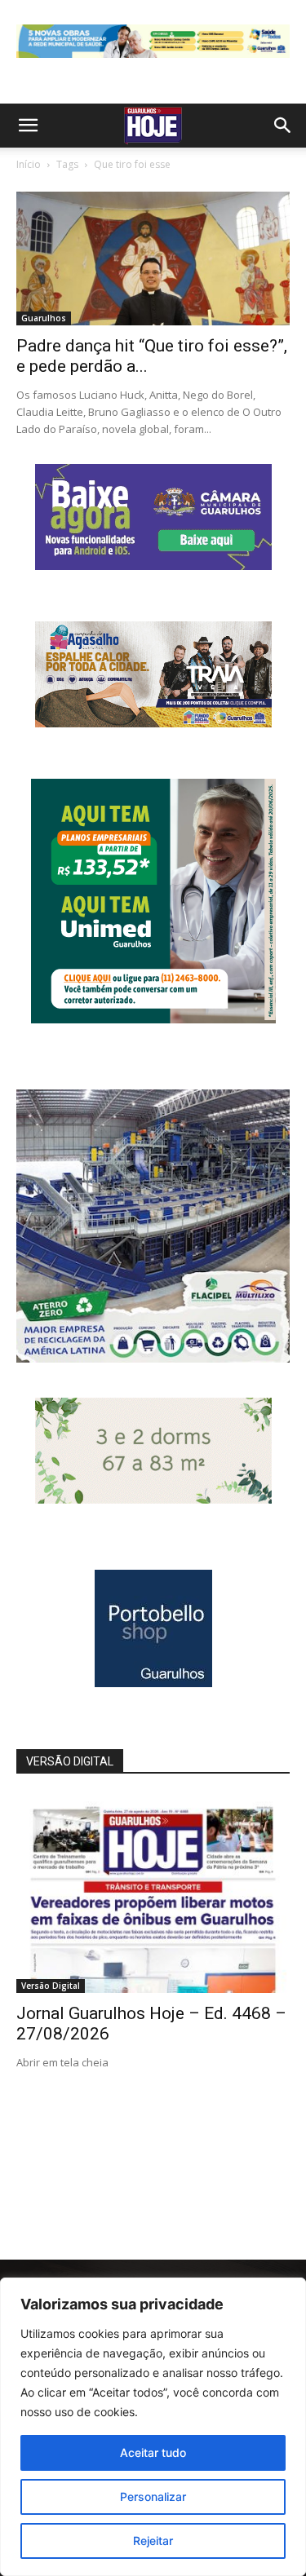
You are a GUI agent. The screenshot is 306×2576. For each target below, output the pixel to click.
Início (29, 164)
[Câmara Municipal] (153, 566)
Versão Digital (51, 1986)
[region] (153, 2427)
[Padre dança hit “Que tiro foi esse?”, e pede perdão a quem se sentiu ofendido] (153, 258)
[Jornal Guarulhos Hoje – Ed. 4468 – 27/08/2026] (153, 1894)
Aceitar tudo (153, 2452)
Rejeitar (153, 2541)
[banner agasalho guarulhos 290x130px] (153, 723)
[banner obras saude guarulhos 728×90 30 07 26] (153, 62)
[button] (28, 126)
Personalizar (153, 2496)
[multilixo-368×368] (153, 1358)
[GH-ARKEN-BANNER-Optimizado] (153, 1499)
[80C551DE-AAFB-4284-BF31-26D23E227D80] (153, 1019)
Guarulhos (44, 318)
